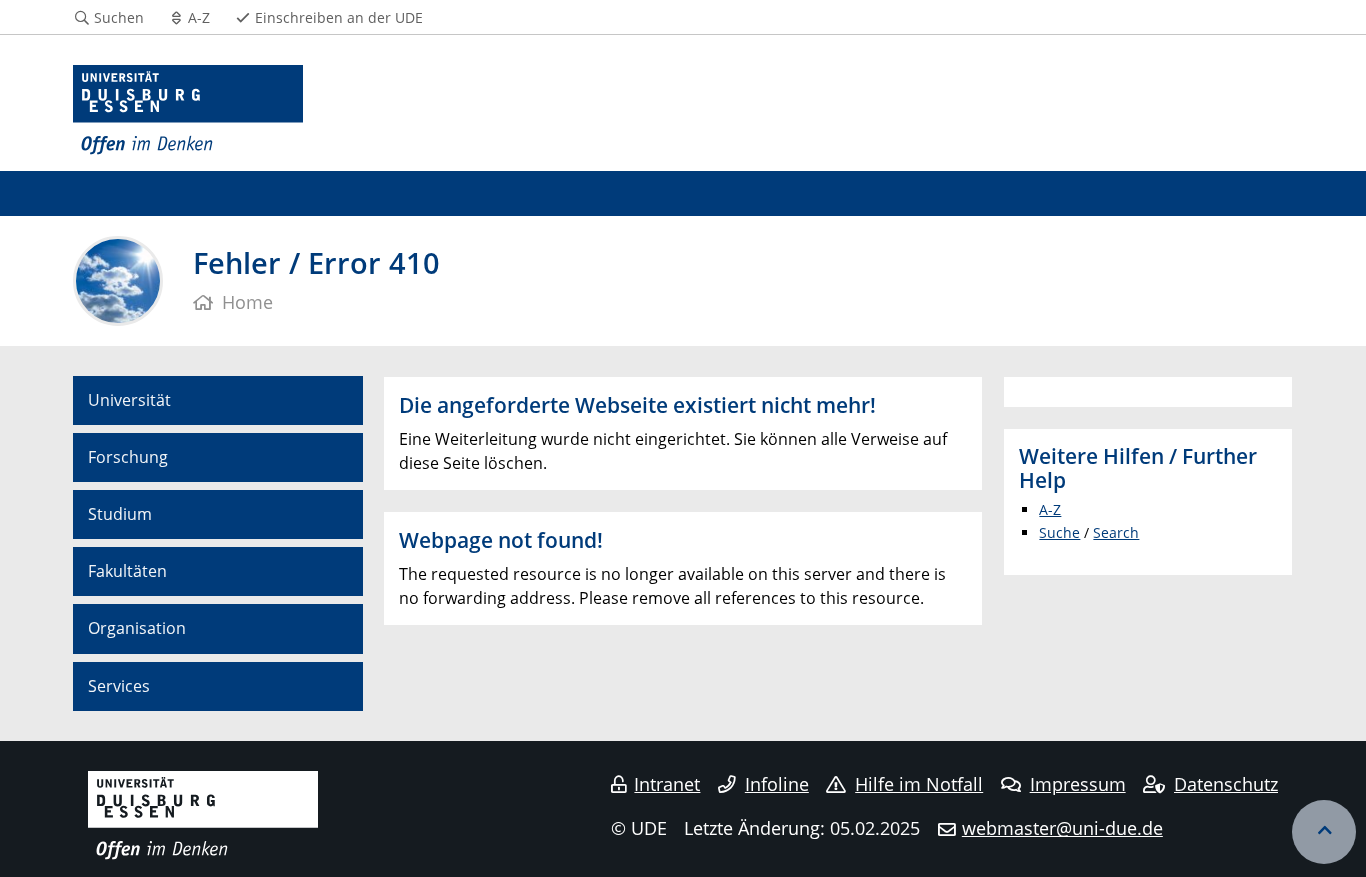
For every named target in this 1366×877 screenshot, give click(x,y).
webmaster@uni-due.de (1062, 828)
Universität (129, 400)
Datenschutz (1226, 784)
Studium (120, 514)
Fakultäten (127, 571)
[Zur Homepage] (188, 110)
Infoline (777, 784)
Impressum (1078, 784)
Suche (1059, 532)
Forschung (128, 457)
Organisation (137, 628)
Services (119, 686)
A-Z (1050, 509)
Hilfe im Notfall (919, 784)
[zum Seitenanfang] (1324, 832)
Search (1116, 532)
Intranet (667, 784)
